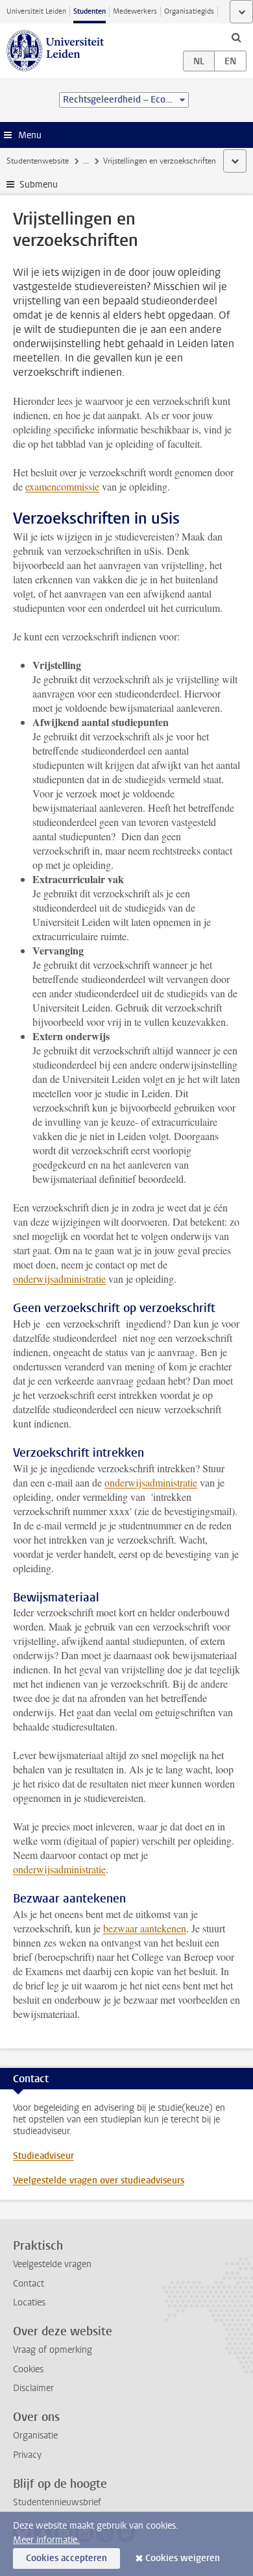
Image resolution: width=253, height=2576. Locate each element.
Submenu (39, 185)
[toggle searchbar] (236, 37)
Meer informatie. (46, 2540)
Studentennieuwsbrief (57, 2502)
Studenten (90, 11)
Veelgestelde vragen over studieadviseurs (99, 2181)
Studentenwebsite (38, 161)
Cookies (28, 2369)
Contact (29, 2284)
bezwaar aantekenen (145, 1928)
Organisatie (35, 2436)
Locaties (29, 2303)
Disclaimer (33, 2388)
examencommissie (62, 486)
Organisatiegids (189, 11)
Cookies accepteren (66, 2558)
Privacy (27, 2455)
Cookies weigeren (183, 2558)
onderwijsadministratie (59, 1279)
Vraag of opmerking (53, 2350)
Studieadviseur (43, 2156)
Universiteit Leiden (36, 11)
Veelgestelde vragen (52, 2264)
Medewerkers (135, 11)
